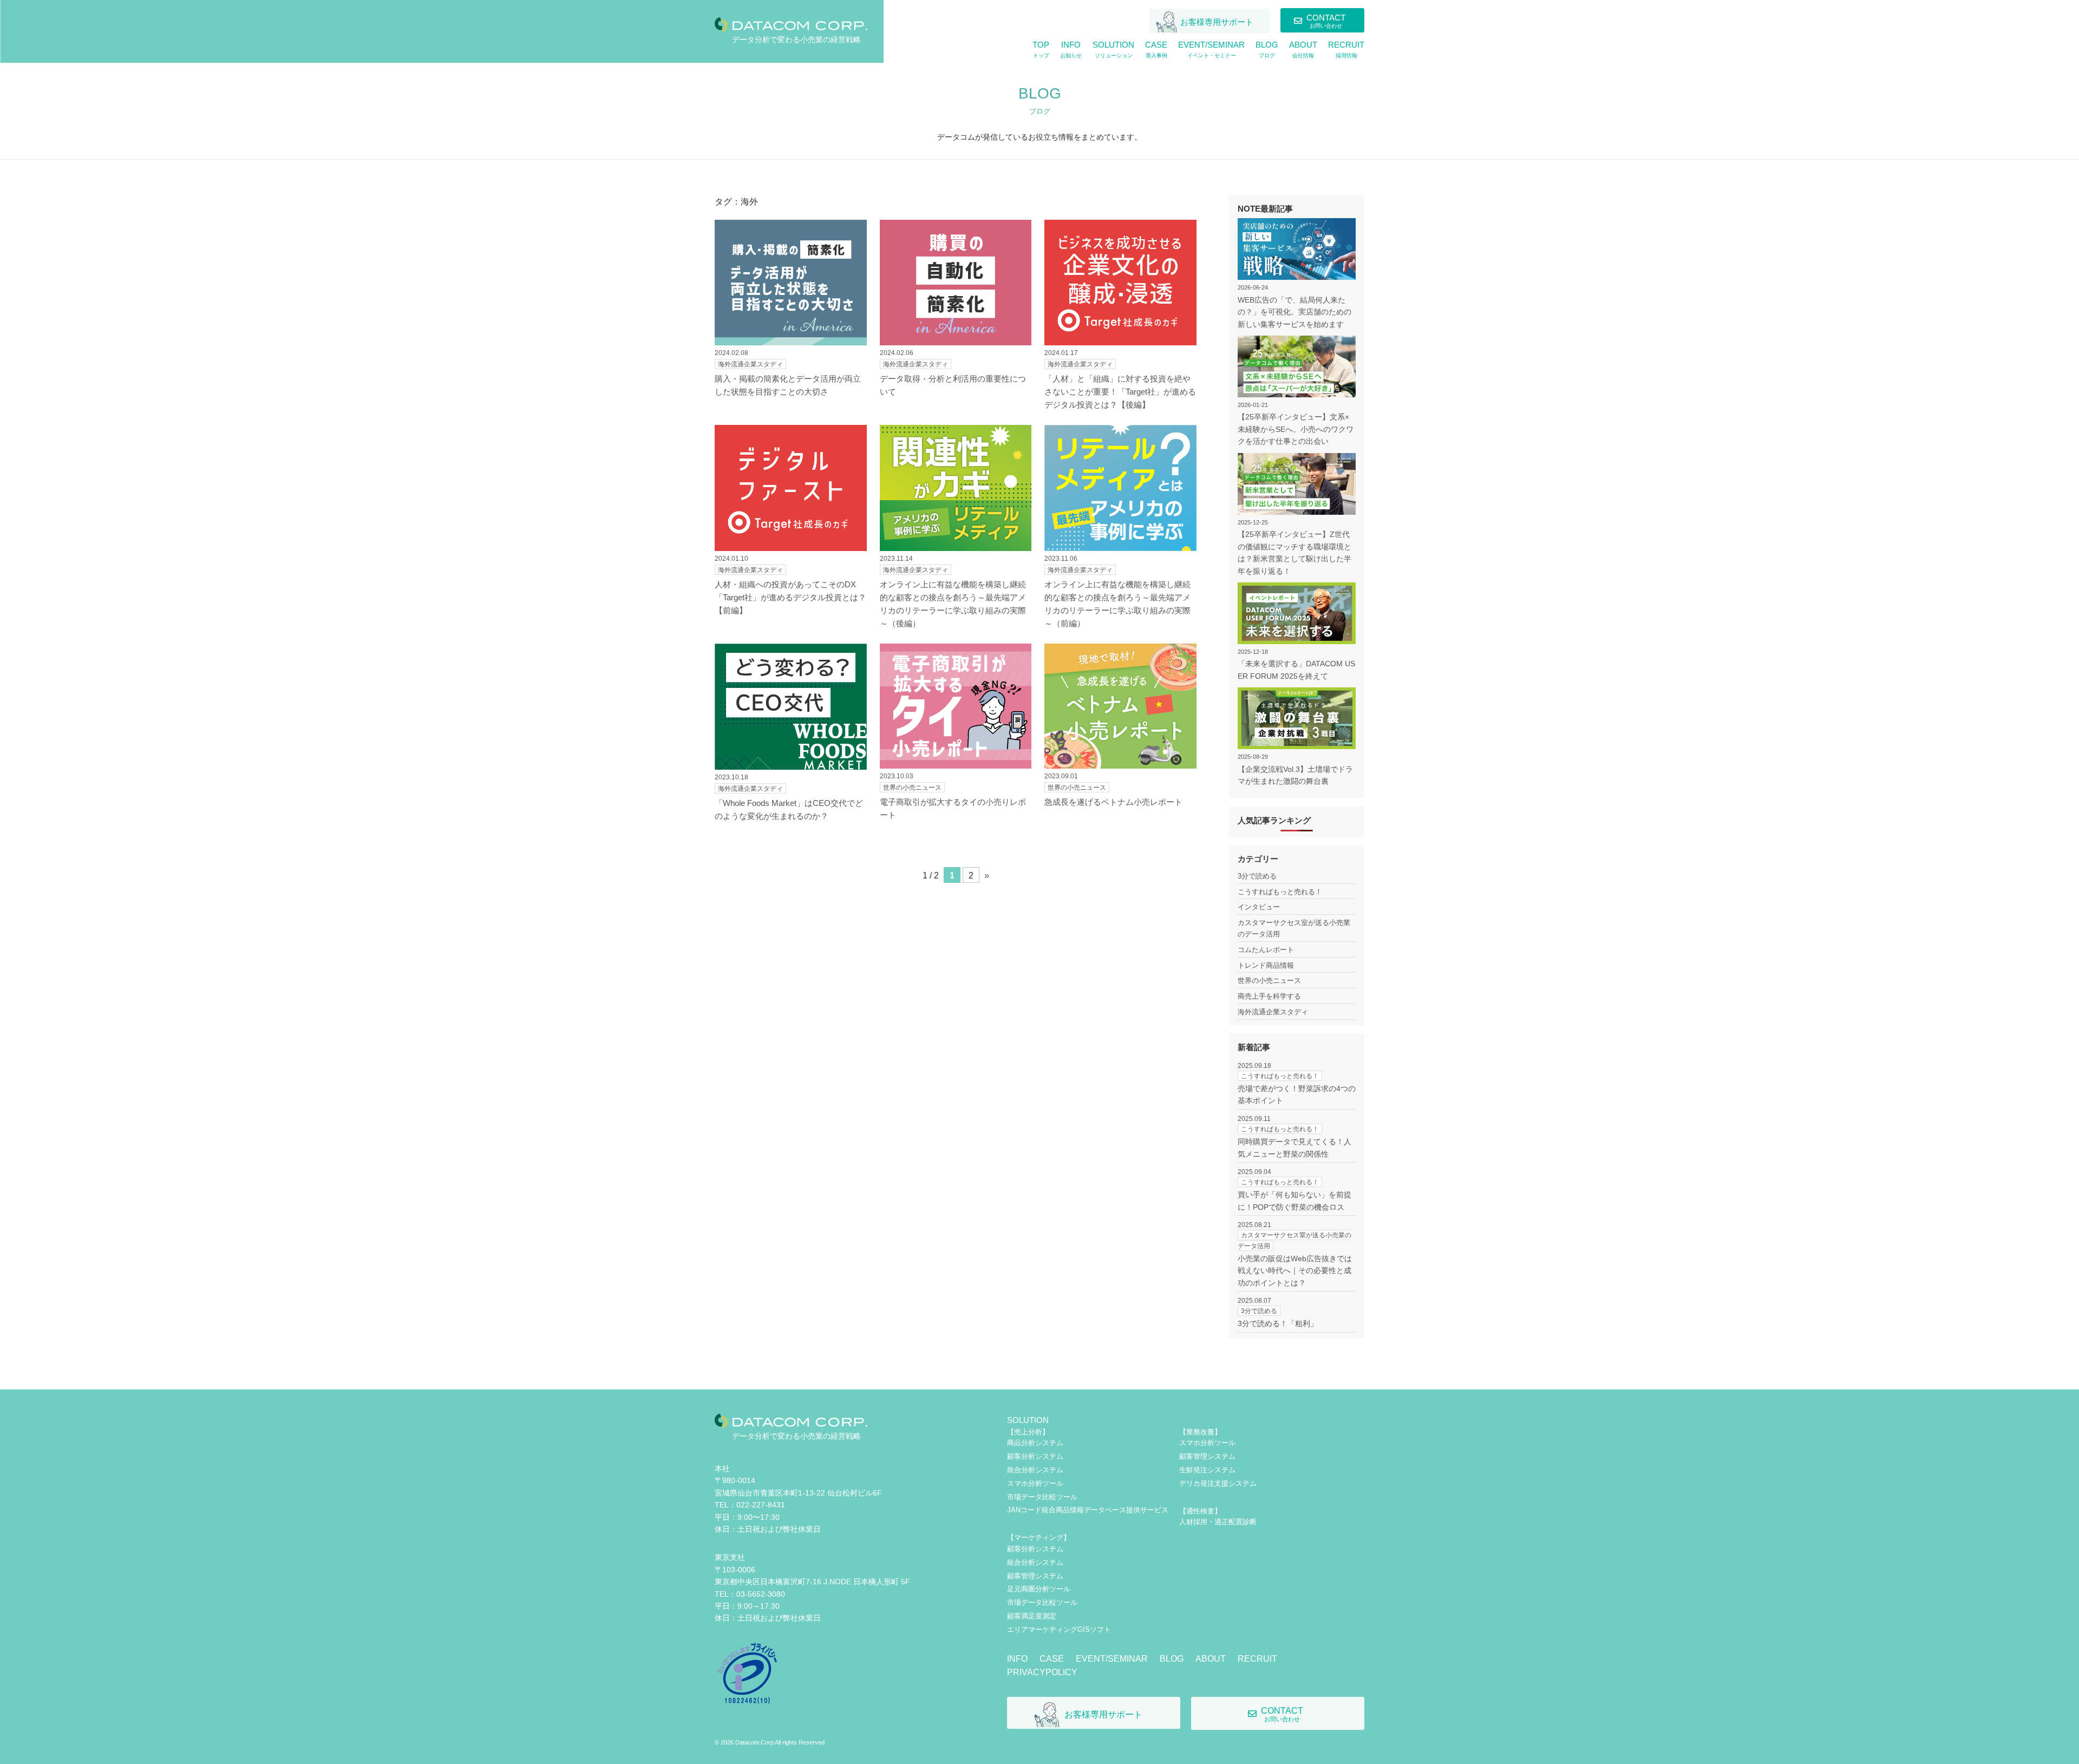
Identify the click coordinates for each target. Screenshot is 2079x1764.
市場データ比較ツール (1042, 1497)
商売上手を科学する (1269, 996)
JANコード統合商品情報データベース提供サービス (1088, 1510)
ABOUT (1211, 1659)
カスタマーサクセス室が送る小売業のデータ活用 (1294, 928)
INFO (1017, 1659)
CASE (1052, 1659)
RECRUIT (1257, 1659)
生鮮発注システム (1207, 1470)
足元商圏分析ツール (1039, 1589)
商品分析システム (1035, 1443)
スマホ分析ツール (1035, 1483)
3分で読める (1257, 876)
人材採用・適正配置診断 (1218, 1522)
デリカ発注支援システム (1218, 1483)
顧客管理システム (1035, 1576)
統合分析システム (1035, 1470)
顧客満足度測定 (1032, 1616)
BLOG (1172, 1659)
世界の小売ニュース (1269, 981)
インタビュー (1259, 907)
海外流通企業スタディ (1273, 1012)
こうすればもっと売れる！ (1280, 892)
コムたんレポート (1266, 950)
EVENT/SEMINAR (1112, 1659)
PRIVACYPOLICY (1042, 1672)
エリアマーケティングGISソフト (1059, 1629)
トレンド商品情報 (1266, 965)
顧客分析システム (1035, 1456)
